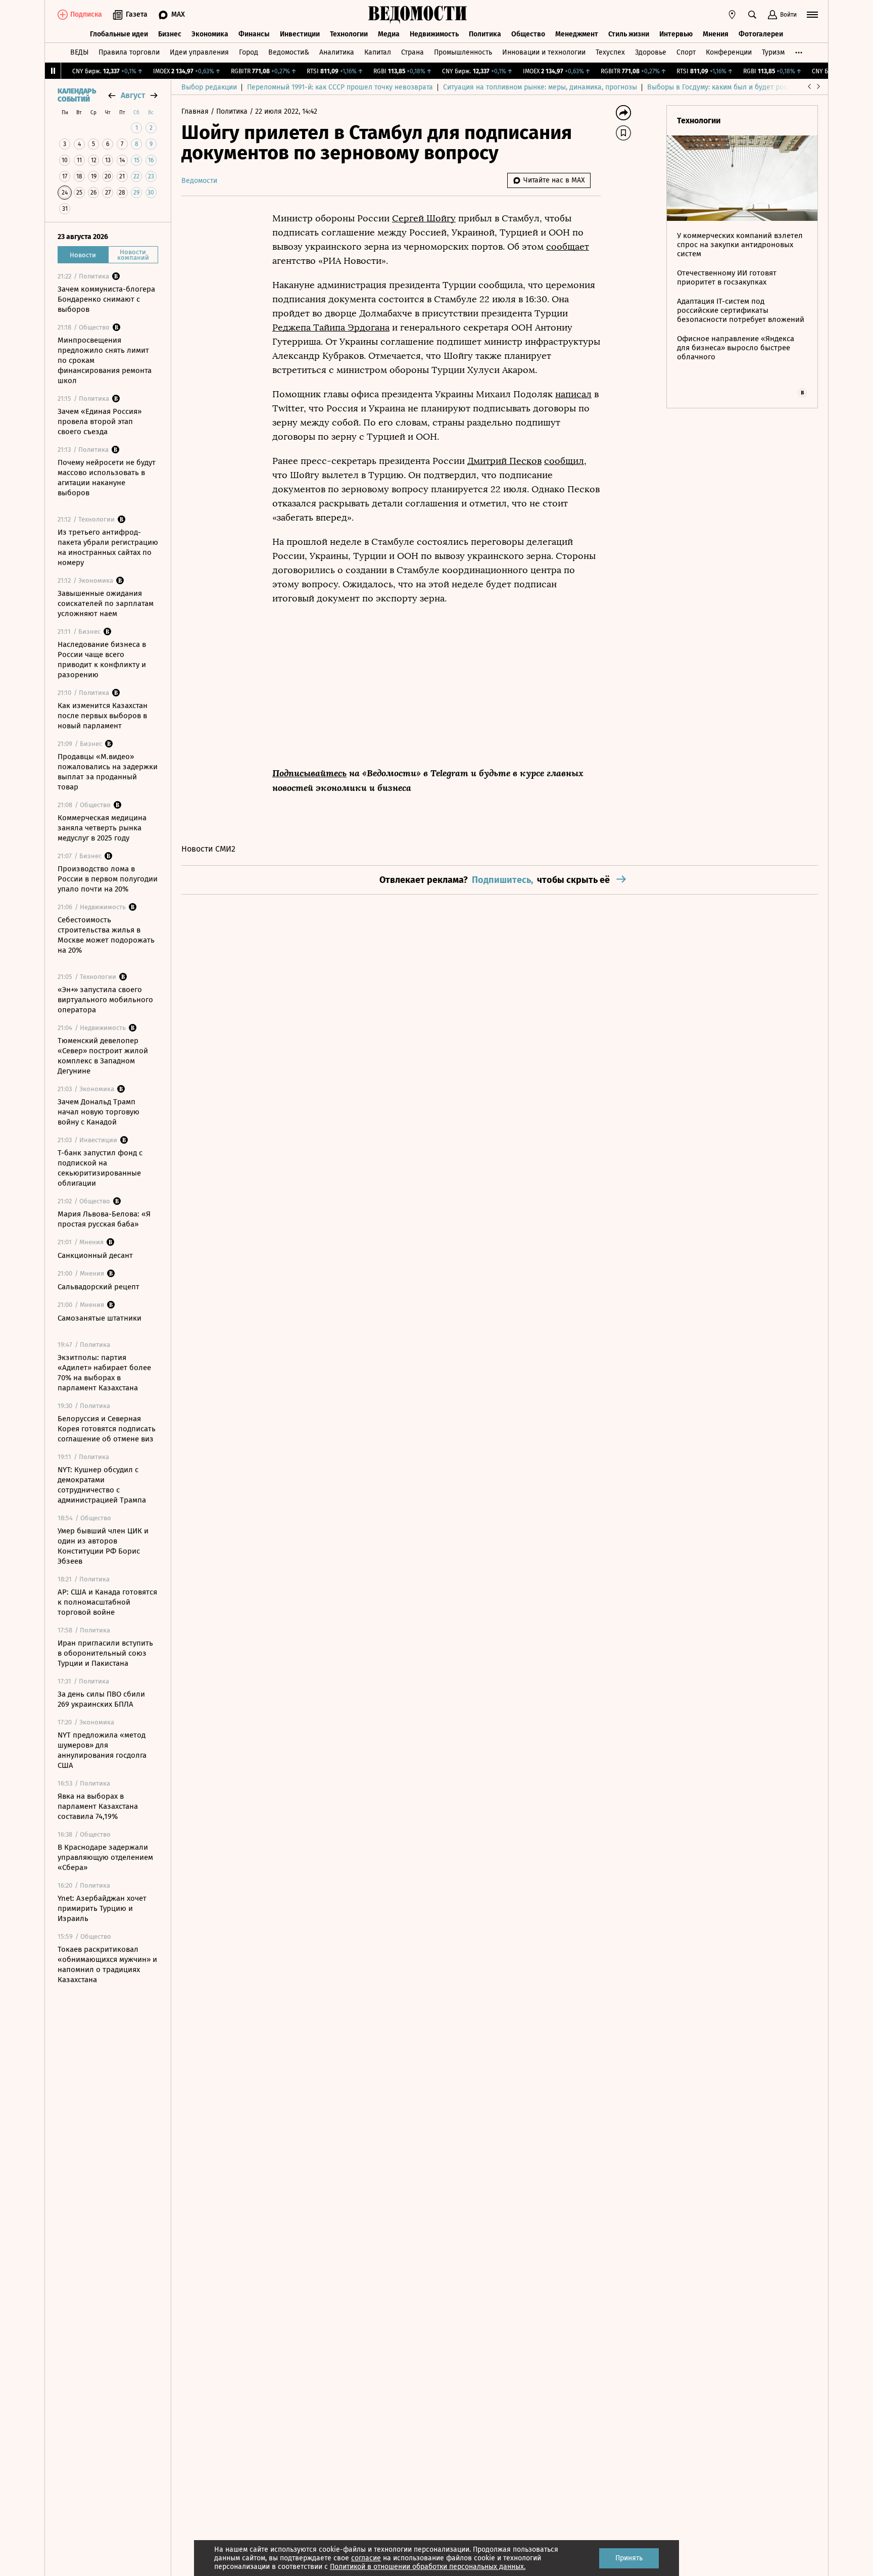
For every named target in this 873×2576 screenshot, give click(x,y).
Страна (413, 52)
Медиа (389, 34)
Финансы (254, 34)
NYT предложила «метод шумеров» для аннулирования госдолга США (102, 1750)
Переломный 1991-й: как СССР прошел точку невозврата (340, 87)
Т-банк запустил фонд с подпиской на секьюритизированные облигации (100, 1168)
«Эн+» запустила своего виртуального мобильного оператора (105, 1000)
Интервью (676, 34)
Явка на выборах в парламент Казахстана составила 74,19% (98, 1806)
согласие (366, 2558)
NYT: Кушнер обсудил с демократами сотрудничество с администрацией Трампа (102, 1485)
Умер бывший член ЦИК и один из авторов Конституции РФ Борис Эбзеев (103, 1546)
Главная (196, 111)
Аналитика (337, 52)
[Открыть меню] (812, 15)
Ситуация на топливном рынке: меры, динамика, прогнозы (540, 87)
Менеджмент (577, 34)
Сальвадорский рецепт (99, 1287)
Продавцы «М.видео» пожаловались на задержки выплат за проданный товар (108, 772)
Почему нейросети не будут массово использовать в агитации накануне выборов (107, 478)
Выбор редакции (209, 87)
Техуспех (610, 52)
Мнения (716, 34)
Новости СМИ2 (208, 849)
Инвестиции (300, 34)
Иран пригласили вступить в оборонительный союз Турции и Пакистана (105, 1653)
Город (249, 52)
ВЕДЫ (79, 52)
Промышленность (463, 52)
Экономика (210, 34)
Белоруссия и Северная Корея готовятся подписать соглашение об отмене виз (107, 1429)
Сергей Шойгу (424, 218)
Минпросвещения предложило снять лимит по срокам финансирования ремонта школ (105, 360)
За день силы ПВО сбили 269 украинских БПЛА (101, 1699)
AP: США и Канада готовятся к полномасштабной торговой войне (107, 1602)
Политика (485, 34)
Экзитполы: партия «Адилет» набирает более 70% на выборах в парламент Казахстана (104, 1373)
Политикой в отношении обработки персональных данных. (428, 2567)
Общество (528, 34)
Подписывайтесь (309, 773)
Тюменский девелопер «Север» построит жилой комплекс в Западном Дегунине (103, 1056)
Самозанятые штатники (100, 1318)
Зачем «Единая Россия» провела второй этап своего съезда (100, 421)
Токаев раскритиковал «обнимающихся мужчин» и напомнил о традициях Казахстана (107, 1964)
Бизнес (170, 34)
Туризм (773, 52)
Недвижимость (434, 34)
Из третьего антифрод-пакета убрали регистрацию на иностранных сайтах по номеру (108, 547)
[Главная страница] (418, 15)
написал (573, 394)
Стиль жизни (629, 34)
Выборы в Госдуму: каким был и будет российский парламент (749, 87)
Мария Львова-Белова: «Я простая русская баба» (104, 1219)
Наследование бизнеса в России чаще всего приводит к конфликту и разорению (102, 660)
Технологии (349, 34)
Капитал (378, 52)
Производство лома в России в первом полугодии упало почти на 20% (108, 879)
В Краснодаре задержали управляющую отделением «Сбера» (105, 1857)
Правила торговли (129, 52)
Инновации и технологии (544, 52)
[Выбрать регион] (732, 15)
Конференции (729, 52)
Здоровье (651, 52)
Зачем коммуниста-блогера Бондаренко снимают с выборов (106, 299)
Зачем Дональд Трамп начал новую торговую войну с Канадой (99, 1112)
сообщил (564, 461)
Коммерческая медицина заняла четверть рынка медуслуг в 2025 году (102, 828)
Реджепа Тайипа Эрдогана (331, 327)
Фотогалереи (761, 34)
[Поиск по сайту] (752, 15)
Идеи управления (199, 52)
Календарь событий (77, 96)
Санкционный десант (95, 1255)
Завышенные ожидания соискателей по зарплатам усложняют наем (106, 603)
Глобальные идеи (119, 34)
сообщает (568, 247)
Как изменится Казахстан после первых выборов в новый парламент (103, 716)
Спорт (686, 52)
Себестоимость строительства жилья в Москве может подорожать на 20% (106, 935)
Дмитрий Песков (504, 461)
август (133, 95)
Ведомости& (289, 52)
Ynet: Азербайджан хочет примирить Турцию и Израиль (102, 1908)
